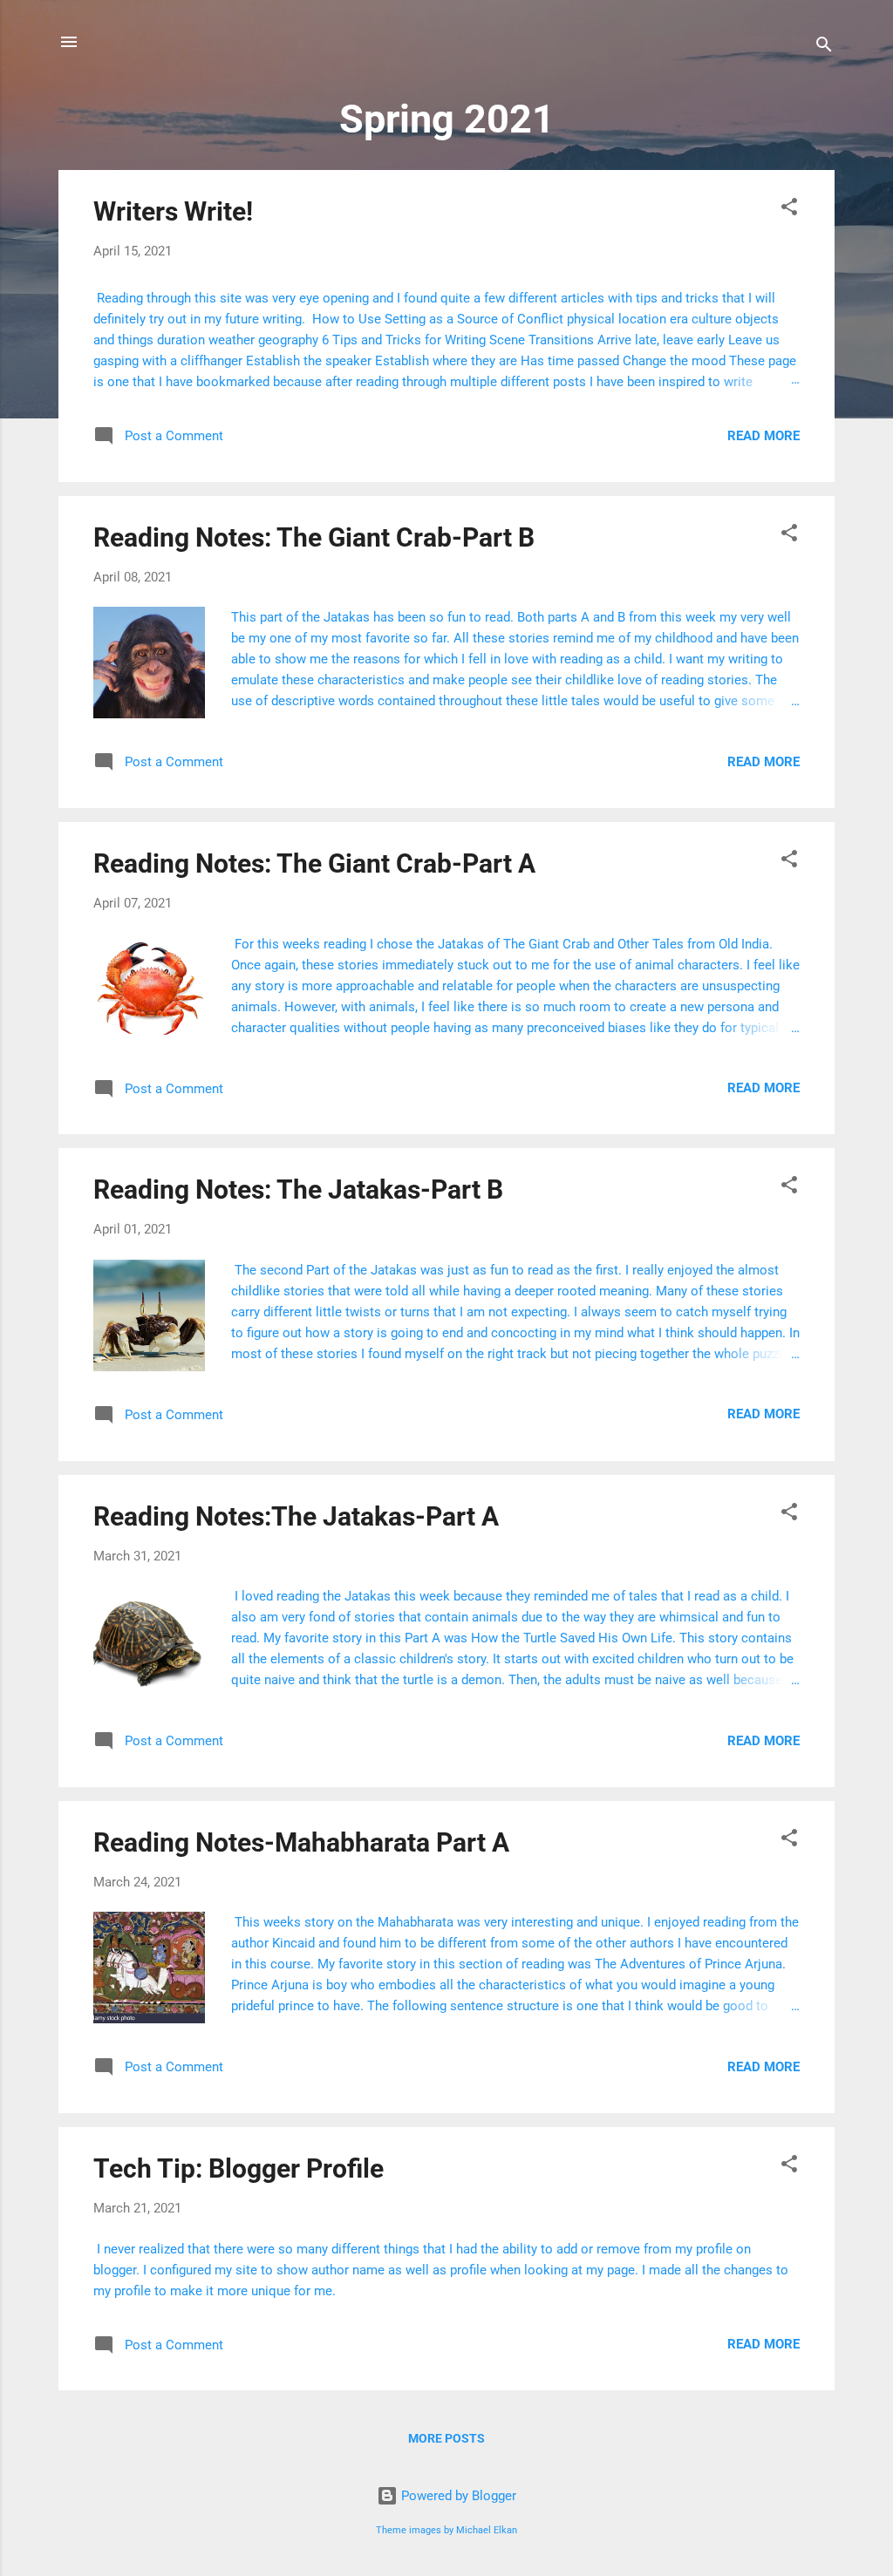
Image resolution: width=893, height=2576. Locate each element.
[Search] (824, 48)
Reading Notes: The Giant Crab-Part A (314, 863)
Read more (763, 436)
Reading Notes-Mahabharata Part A (301, 1842)
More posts (446, 2438)
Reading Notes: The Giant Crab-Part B (314, 537)
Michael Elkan (487, 2530)
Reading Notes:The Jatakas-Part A (296, 1516)
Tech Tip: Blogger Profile (239, 2168)
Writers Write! (173, 211)
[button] (789, 210)
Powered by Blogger (457, 2496)
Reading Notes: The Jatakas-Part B (298, 1189)
